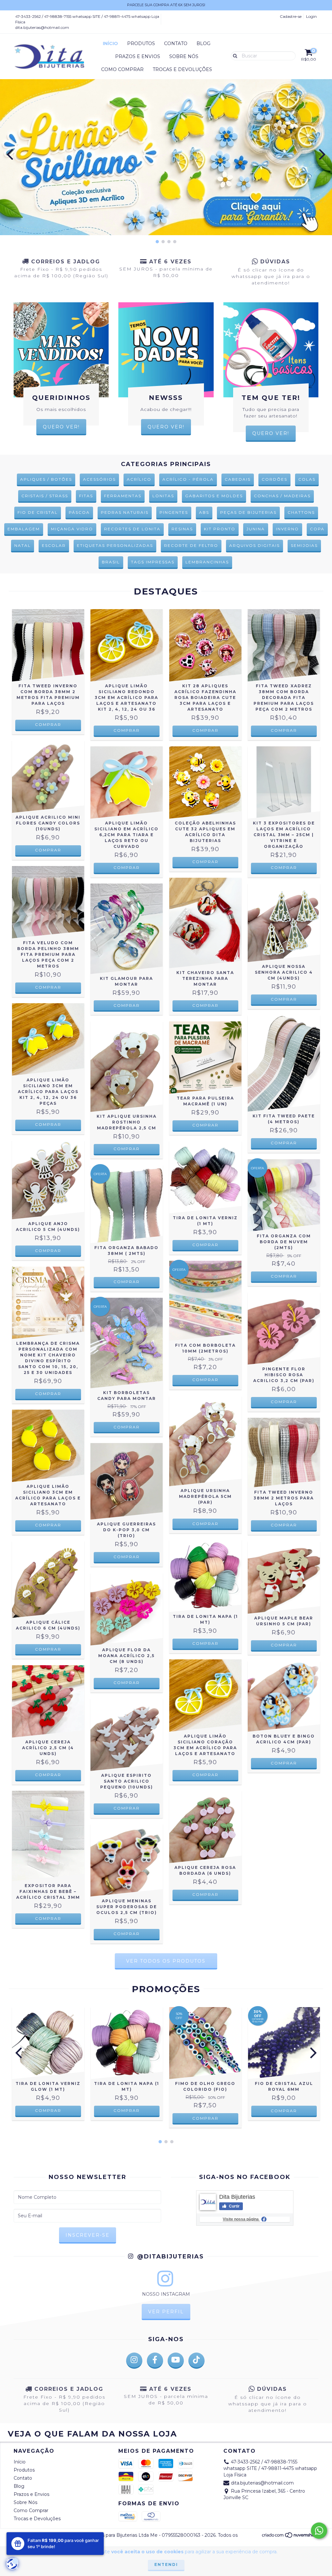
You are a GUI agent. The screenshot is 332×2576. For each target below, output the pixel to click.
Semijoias (304, 545)
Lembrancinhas (207, 562)
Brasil (111, 562)
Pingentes (174, 512)
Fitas (86, 496)
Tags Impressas (153, 562)
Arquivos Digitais (255, 545)
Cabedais (238, 479)
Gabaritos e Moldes (214, 496)
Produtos (141, 43)
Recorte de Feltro (191, 545)
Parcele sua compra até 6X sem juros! (166, 5)
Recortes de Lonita (132, 529)
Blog (203, 43)
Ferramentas (123, 496)
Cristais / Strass (45, 496)
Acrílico (139, 479)
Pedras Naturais (125, 512)
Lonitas (163, 496)
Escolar (54, 545)
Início (110, 43)
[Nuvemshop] (290, 2537)
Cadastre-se (291, 16)
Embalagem (24, 529)
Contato (176, 43)
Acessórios (99, 479)
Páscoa (79, 512)
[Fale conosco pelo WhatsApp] (319, 2531)
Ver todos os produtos (166, 1961)
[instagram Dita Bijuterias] (134, 2361)
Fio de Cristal (38, 512)
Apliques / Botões (46, 479)
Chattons (301, 512)
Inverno (287, 529)
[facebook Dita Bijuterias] (155, 2361)
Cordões (274, 479)
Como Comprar (122, 69)
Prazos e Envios (138, 56)
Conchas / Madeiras (282, 496)
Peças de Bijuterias (248, 512)
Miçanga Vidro (72, 529)
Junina (256, 529)
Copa (317, 529)
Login (311, 16)
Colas (307, 479)
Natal (23, 545)
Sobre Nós (184, 56)
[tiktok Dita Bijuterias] (196, 2361)
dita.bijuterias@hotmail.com (42, 27)
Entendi (166, 2564)
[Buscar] (234, 55)
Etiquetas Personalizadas (115, 545)
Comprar (48, 724)
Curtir (234, 2206)
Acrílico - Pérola (188, 479)
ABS (204, 512)
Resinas (182, 529)
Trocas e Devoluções (182, 69)
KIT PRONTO (220, 529)
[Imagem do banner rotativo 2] (166, 157)
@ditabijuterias (169, 2257)
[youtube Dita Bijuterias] (176, 2361)
